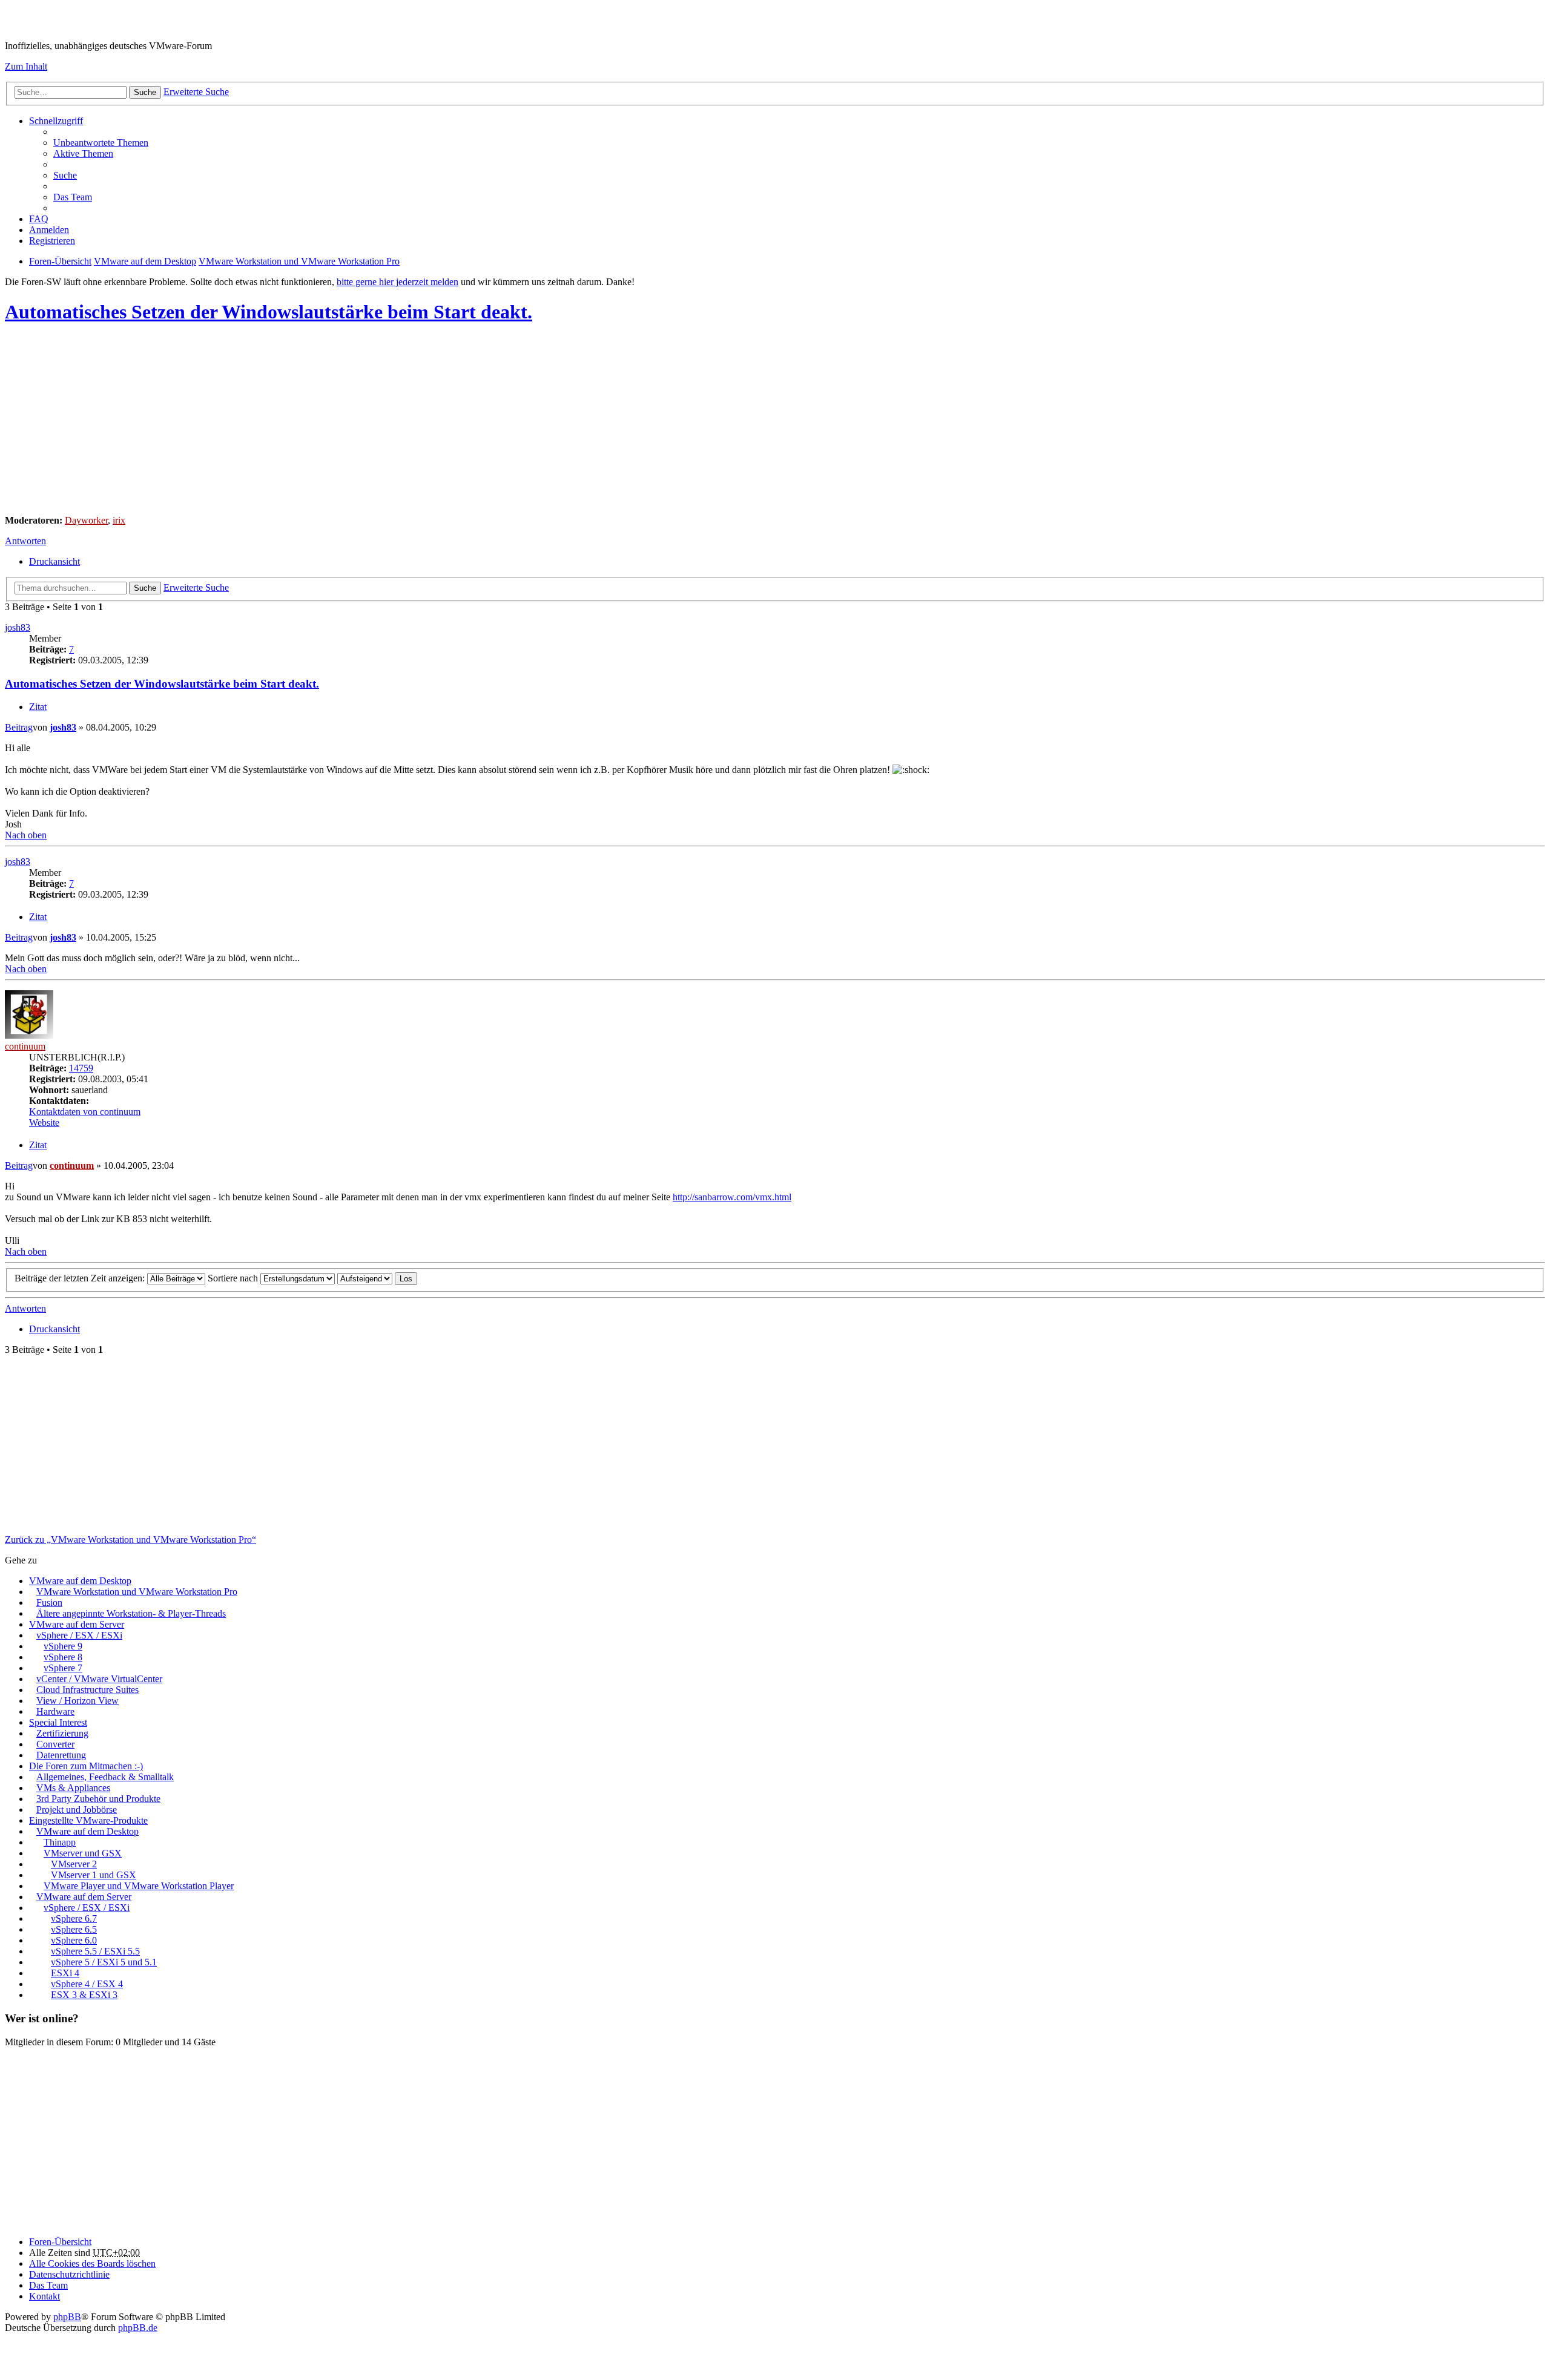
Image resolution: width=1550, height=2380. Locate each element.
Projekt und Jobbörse (77, 1810)
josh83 (18, 627)
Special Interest (58, 1722)
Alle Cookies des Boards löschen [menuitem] (92, 2263)
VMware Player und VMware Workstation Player (139, 1886)
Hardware (55, 1711)
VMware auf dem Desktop (80, 1581)
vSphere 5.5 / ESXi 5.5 (95, 1951)
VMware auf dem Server (77, 1624)
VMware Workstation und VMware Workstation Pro (137, 1592)
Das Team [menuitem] (73, 197)
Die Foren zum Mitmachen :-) (86, 1766)
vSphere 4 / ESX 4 (87, 1984)
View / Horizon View (77, 1701)
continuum (25, 1046)
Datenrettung (61, 1755)
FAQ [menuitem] (39, 219)
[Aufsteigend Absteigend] (365, 1278)
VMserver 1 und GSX (94, 1875)
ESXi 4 (65, 1973)
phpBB (67, 2317)
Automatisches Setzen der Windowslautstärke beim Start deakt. (269, 312)
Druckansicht (54, 561)
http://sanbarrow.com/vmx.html (732, 1197)
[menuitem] (69, 2274)
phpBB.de (138, 2328)
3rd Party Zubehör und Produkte (98, 1799)
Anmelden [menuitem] (49, 230)
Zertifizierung (62, 1733)
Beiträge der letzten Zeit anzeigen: (81, 1278)
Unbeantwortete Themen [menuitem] (101, 143)
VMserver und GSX (83, 1853)
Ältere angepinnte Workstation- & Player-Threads (131, 1613)
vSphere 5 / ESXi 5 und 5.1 (104, 1962)
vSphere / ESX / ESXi (79, 1635)
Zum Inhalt (26, 66)
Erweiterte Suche (196, 92)
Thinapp (60, 1842)
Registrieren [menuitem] (52, 241)
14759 (81, 1068)
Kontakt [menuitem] (45, 2296)
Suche (145, 92)
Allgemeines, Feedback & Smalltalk (105, 1777)
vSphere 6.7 (74, 1918)
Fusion (49, 1603)
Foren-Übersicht (60, 2242)
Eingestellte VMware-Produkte (88, 1820)
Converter (55, 1744)
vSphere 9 (63, 1646)
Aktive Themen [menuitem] (83, 153)
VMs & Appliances (73, 1788)
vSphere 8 (63, 1657)
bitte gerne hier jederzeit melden (397, 282)
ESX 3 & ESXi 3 (84, 1995)
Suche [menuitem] (65, 175)
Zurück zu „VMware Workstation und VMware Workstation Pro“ (130, 1540)
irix (119, 520)
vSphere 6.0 (74, 1940)
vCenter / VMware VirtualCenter (99, 1679)
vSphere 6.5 (74, 1929)
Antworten (25, 541)
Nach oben (26, 835)
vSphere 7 (63, 1668)
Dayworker (86, 520)
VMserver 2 (74, 1864)
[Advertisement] (368, 421)
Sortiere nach (234, 1278)
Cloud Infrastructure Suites (87, 1690)
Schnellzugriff (56, 121)
